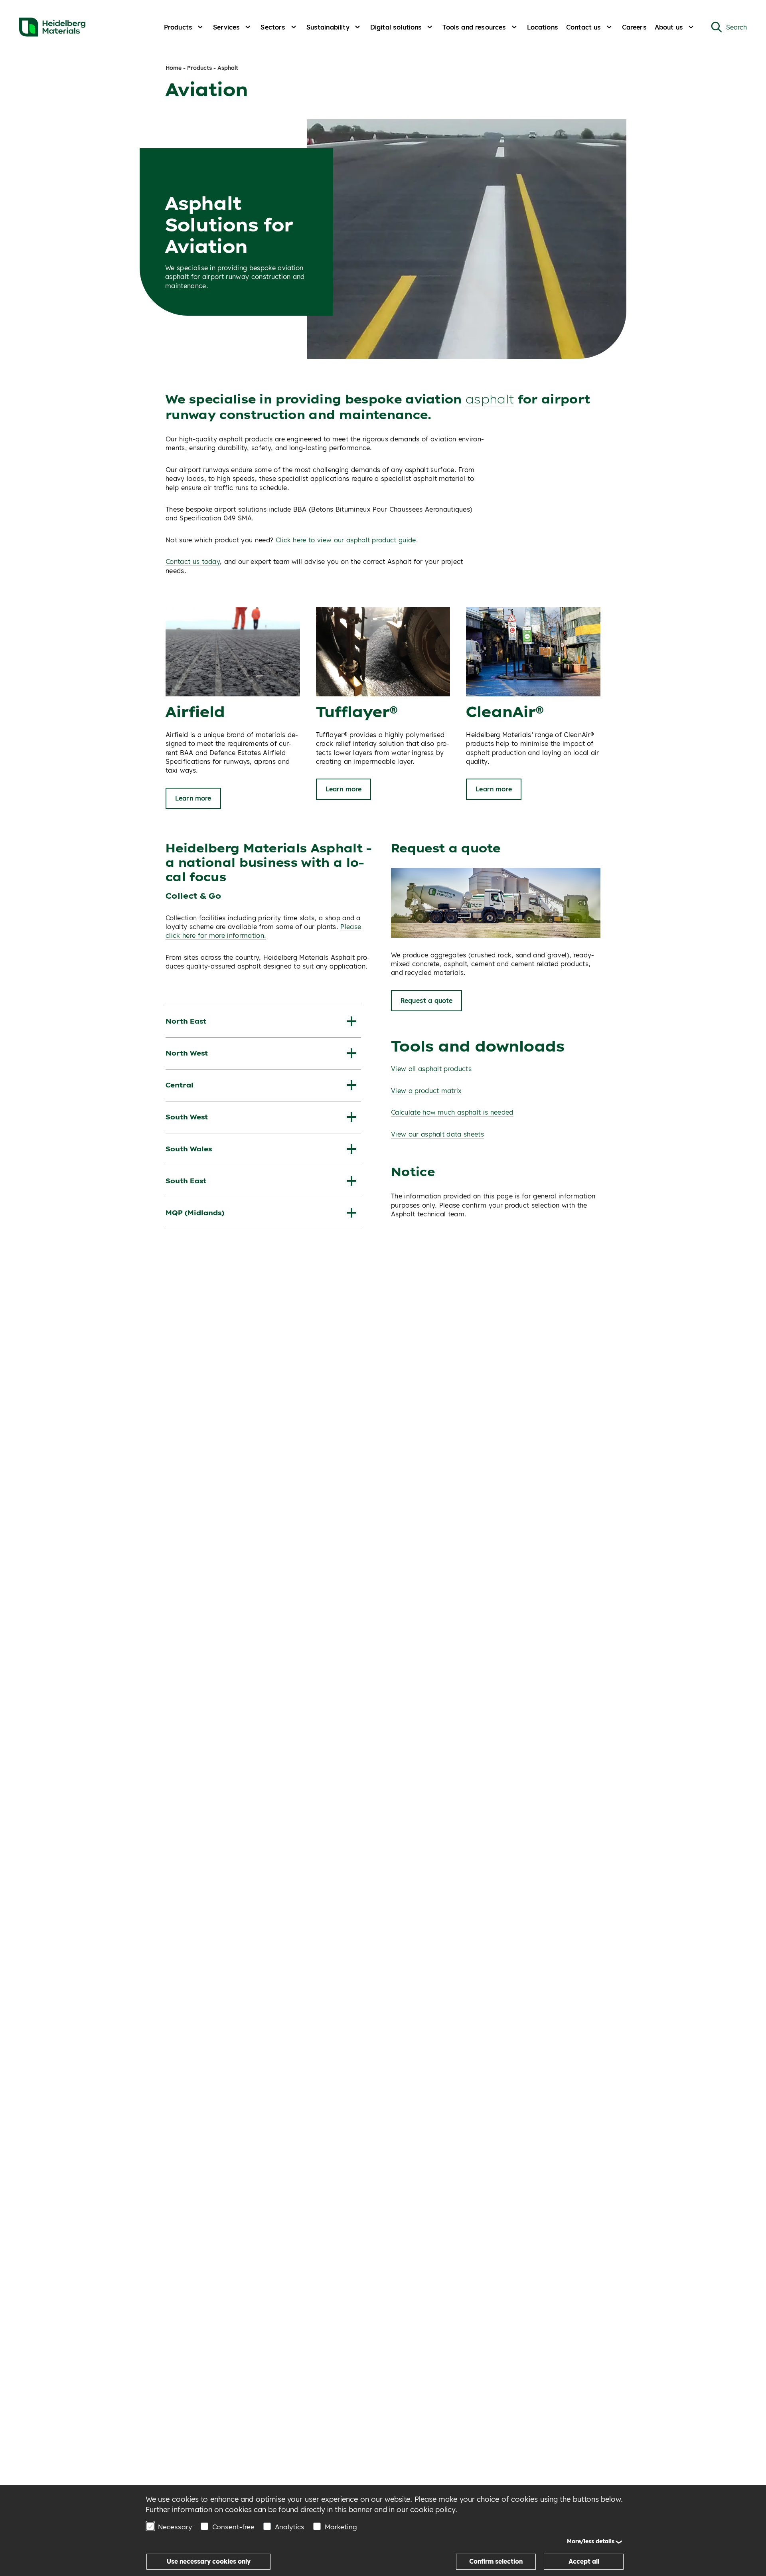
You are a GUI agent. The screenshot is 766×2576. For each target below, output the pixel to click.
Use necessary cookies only (209, 2561)
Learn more (193, 798)
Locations (543, 27)
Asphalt (228, 68)
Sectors (273, 27)
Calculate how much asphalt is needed (452, 1112)
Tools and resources (474, 27)
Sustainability (328, 27)
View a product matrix (426, 1091)
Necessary (175, 2527)
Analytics (290, 2527)
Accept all (584, 2561)
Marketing (341, 2527)
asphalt (490, 399)
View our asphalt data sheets (437, 1134)
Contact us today (193, 561)
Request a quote (426, 1000)
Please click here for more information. (263, 931)
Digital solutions (396, 27)
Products (178, 27)
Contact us (584, 27)
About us (669, 27)
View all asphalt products (431, 1069)
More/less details (591, 2541)
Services (226, 27)
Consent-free (233, 2527)
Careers (634, 27)
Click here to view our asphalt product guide (346, 540)
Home (174, 68)
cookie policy (433, 2510)
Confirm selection (496, 2561)
